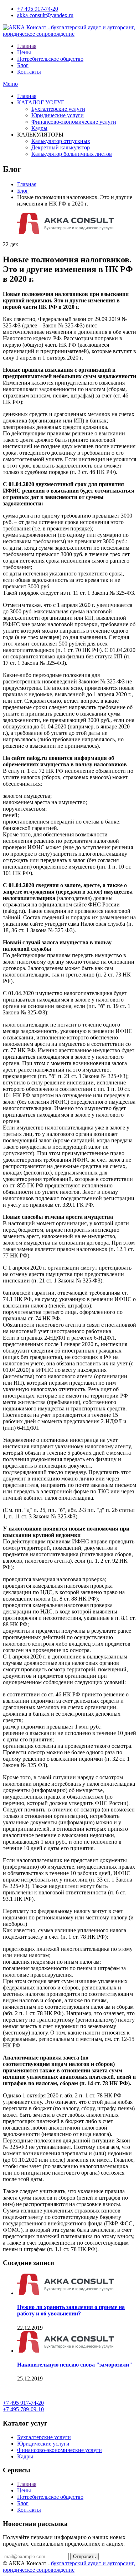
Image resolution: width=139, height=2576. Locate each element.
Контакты (29, 72)
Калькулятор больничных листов (72, 154)
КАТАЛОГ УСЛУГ (41, 102)
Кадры (39, 128)
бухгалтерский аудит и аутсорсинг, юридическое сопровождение (69, 2567)
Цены (24, 52)
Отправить (84, 2557)
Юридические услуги (58, 115)
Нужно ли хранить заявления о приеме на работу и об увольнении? (71, 2310)
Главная (27, 46)
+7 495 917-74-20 (38, 9)
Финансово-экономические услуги (74, 122)
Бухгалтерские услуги (58, 109)
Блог (23, 65)
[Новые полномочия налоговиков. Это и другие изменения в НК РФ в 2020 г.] (66, 232)
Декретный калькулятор (61, 147)
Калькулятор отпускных (61, 141)
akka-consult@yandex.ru (45, 15)
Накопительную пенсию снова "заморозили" (75, 2365)
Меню (10, 84)
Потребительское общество (50, 59)
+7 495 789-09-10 (23, 2409)
